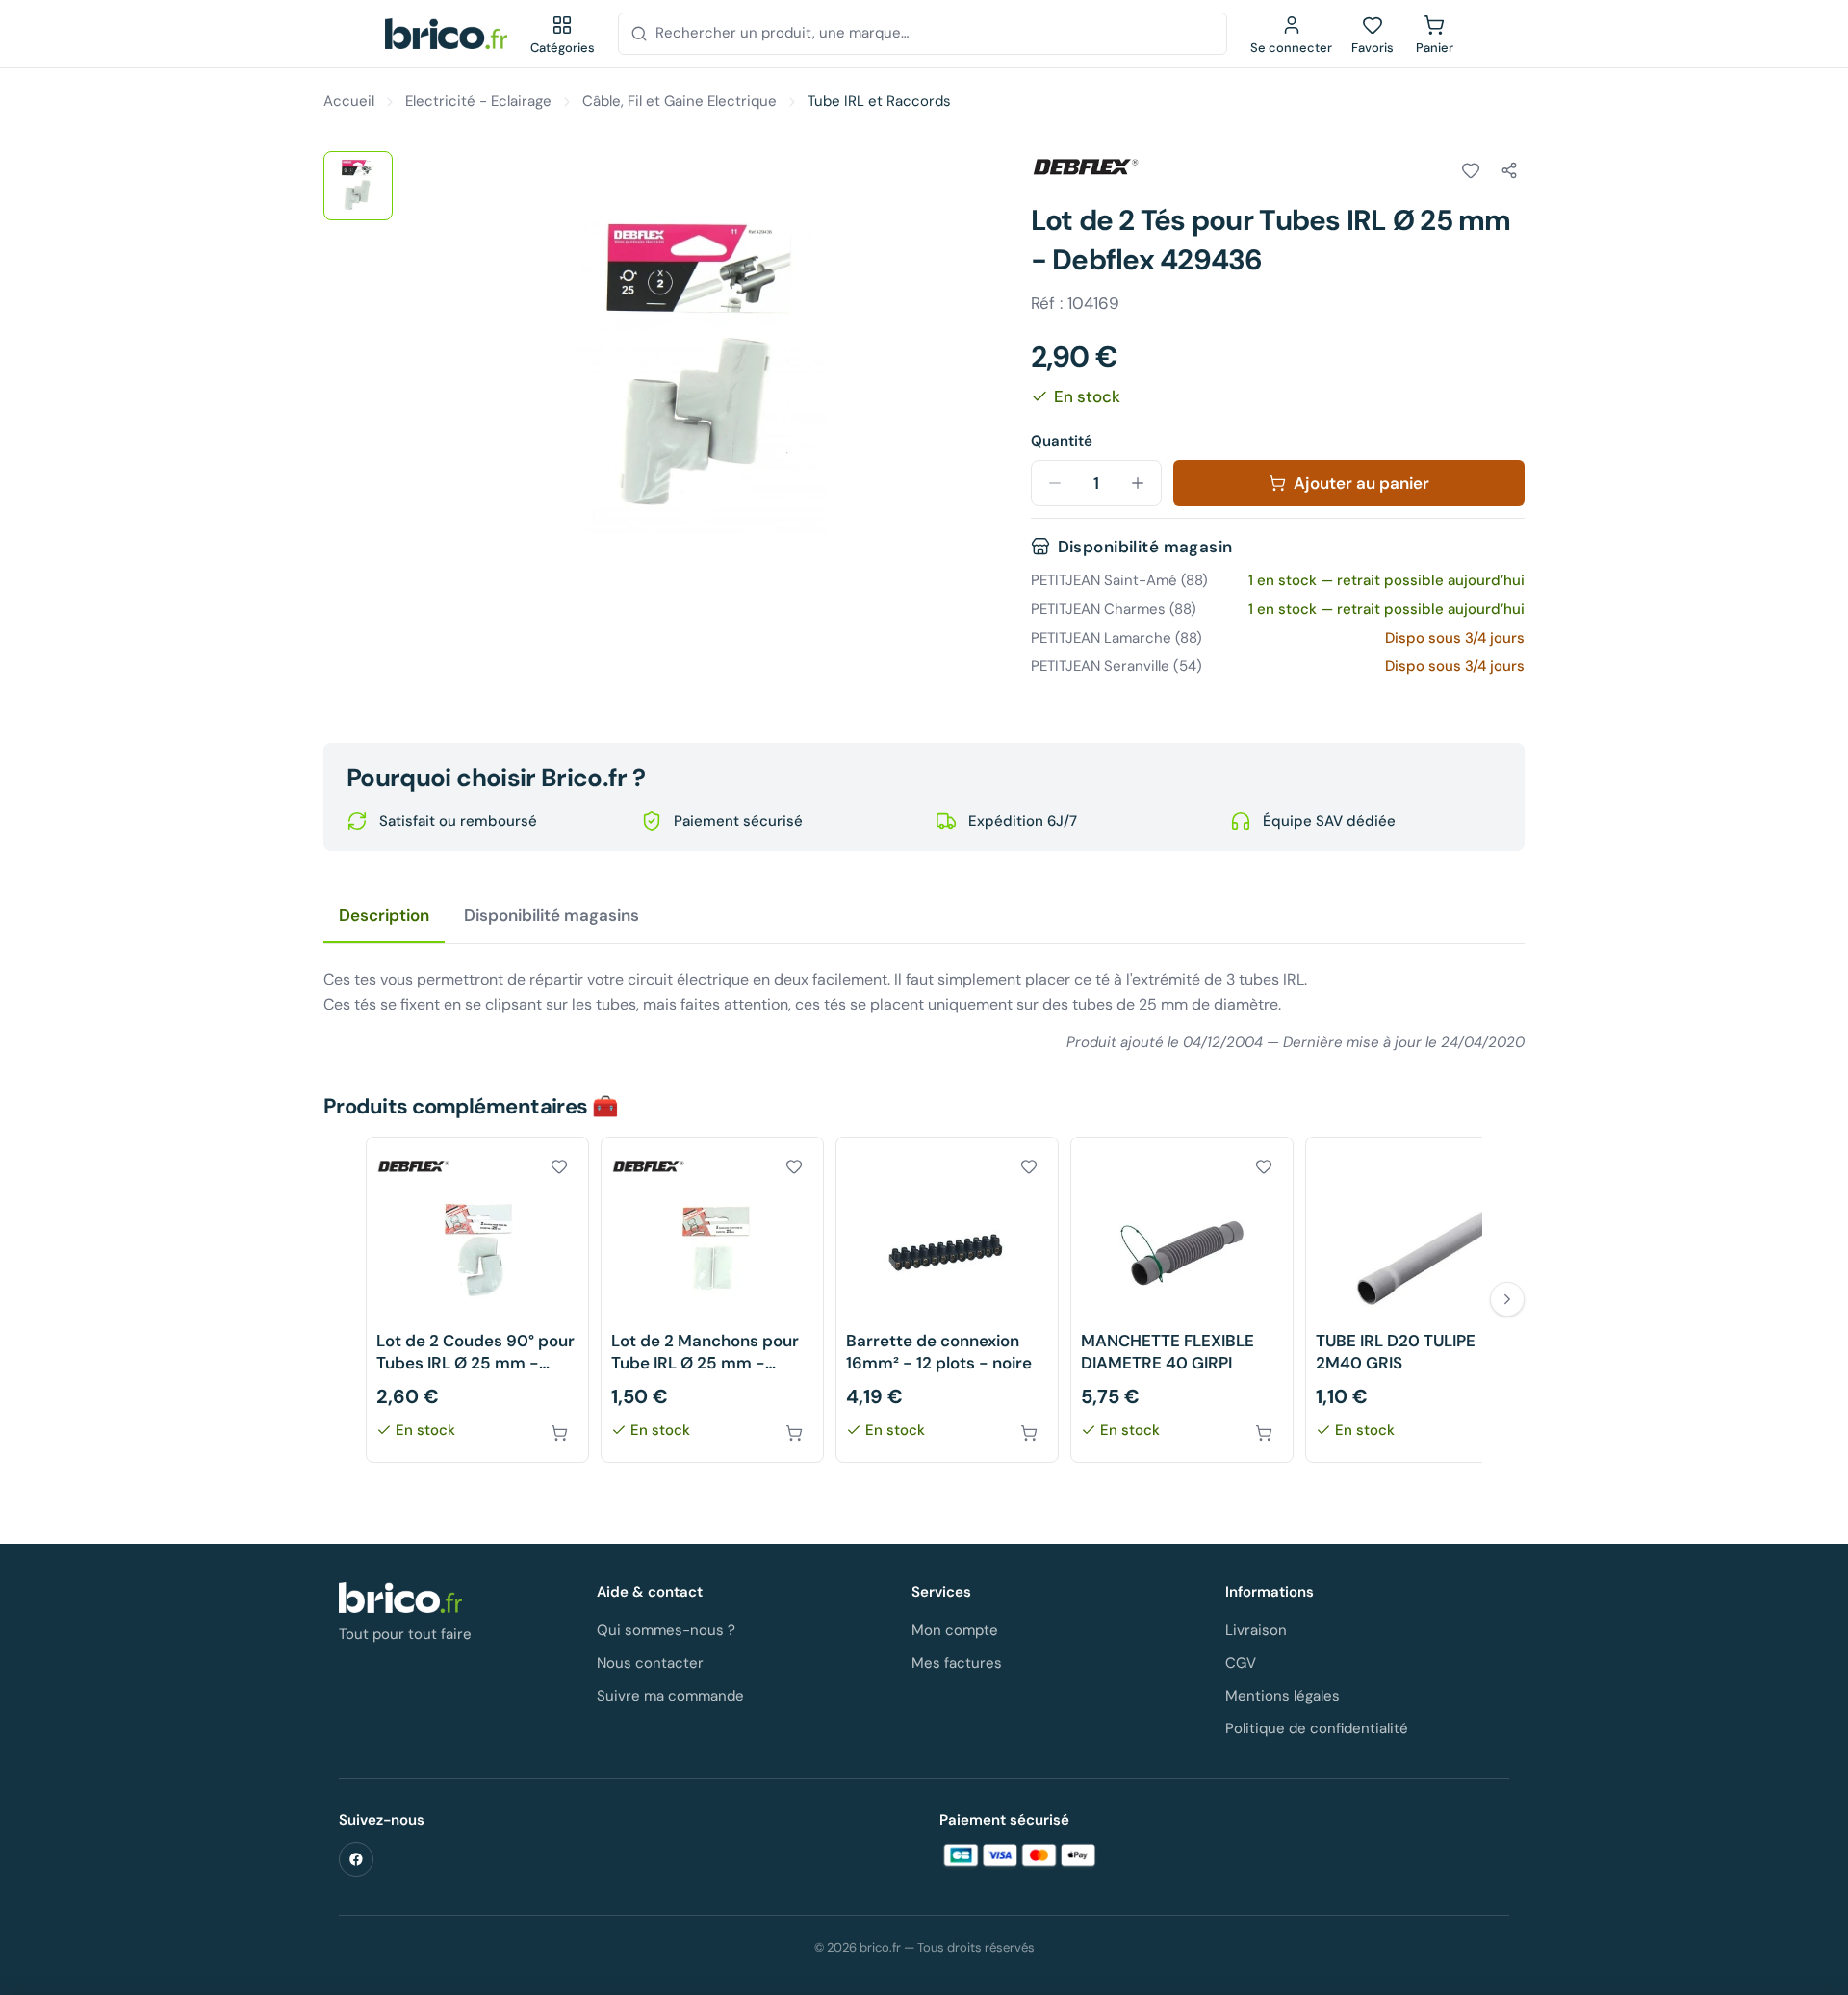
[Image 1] (358, 186)
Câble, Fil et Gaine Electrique (680, 101)
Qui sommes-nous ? (666, 1630)
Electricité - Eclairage (478, 101)
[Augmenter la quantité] (1138, 483)
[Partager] (1509, 170)
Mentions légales (1283, 1696)
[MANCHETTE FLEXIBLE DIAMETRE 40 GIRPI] (1182, 1300)
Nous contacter (650, 1663)
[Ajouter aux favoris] (1471, 170)
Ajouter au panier (1361, 483)
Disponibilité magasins (552, 915)
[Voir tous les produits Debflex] (1085, 167)
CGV (1241, 1663)
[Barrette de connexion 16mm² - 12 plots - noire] (947, 1300)
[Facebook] (356, 1859)
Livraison (1256, 1630)
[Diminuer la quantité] (1055, 483)
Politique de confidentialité (1317, 1728)
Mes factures (957, 1663)
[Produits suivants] (1507, 1299)
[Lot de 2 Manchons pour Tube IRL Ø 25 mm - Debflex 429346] (712, 1300)
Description (384, 915)
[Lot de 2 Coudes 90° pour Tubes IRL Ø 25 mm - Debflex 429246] (477, 1300)
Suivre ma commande (670, 1696)
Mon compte (955, 1630)
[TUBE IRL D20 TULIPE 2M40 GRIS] (1417, 1300)
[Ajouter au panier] (559, 1433)
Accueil (349, 101)
